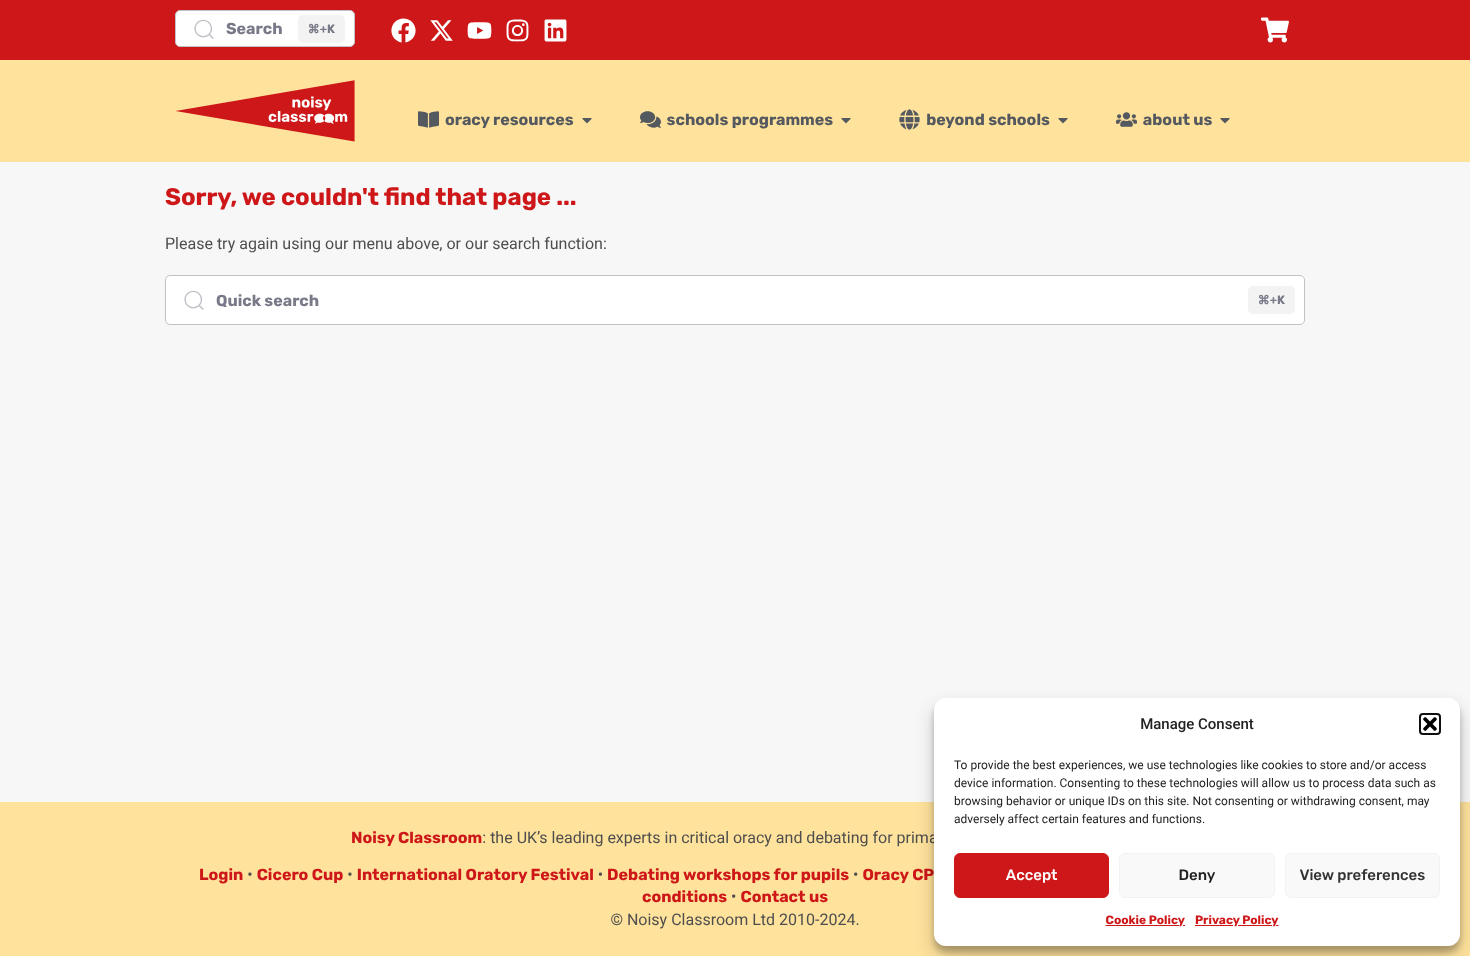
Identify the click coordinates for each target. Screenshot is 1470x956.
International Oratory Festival (475, 874)
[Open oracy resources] (587, 120)
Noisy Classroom (416, 837)
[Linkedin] (555, 30)
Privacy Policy (1236, 920)
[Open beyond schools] (1063, 120)
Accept (1032, 875)
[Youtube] (479, 30)
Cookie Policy (1145, 920)
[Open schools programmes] (846, 120)
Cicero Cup (300, 874)
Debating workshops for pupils (728, 874)
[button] (1430, 724)
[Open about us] (1225, 120)
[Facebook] (403, 30)
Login (221, 874)
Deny (1197, 875)
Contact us (784, 896)
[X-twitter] (441, 30)
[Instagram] (517, 30)
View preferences (1362, 875)
